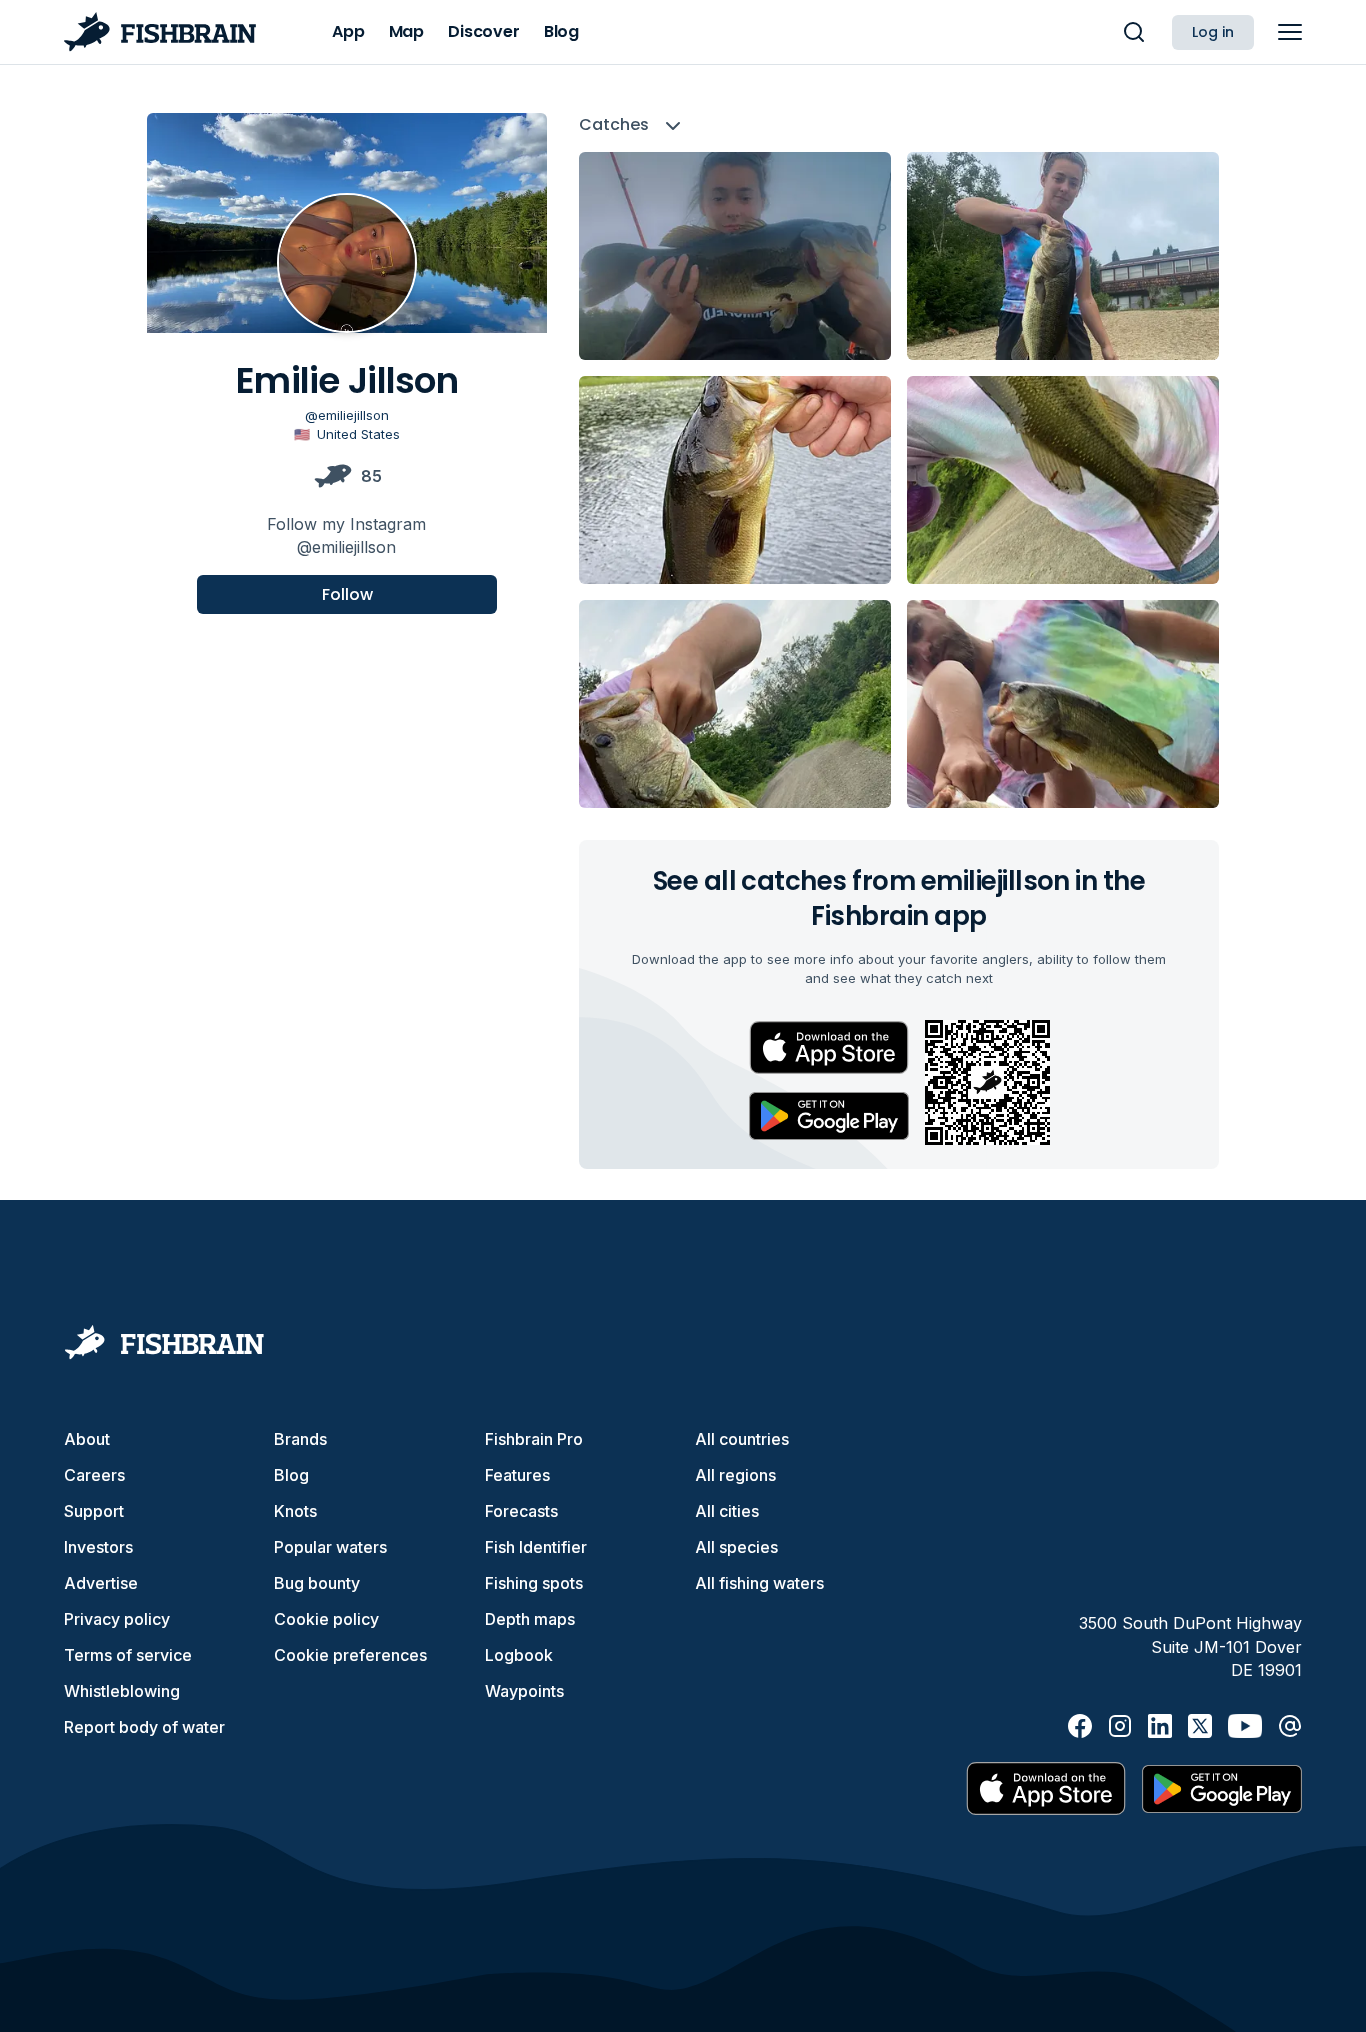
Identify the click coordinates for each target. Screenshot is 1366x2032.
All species (736, 1547)
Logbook (519, 1655)
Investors (98, 1547)
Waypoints (524, 1691)
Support (94, 1511)
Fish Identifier (536, 1547)
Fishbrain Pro (534, 1439)
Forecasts (521, 1511)
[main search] (1134, 32)
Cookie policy (326, 1619)
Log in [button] (1213, 32)
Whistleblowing (122, 1691)
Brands (300, 1439)
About (87, 1439)
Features (517, 1475)
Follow (347, 593)
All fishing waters (759, 1583)
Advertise (101, 1583)
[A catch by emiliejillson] (735, 256)
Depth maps (530, 1619)
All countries (742, 1439)
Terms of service (128, 1655)
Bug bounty (317, 1583)
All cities (727, 1511)
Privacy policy (117, 1619)
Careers (94, 1475)
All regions (735, 1475)
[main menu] (1290, 32)
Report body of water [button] (144, 1727)
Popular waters (330, 1547)
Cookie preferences (350, 1655)
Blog (291, 1475)
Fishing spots (534, 1583)
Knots (295, 1511)
